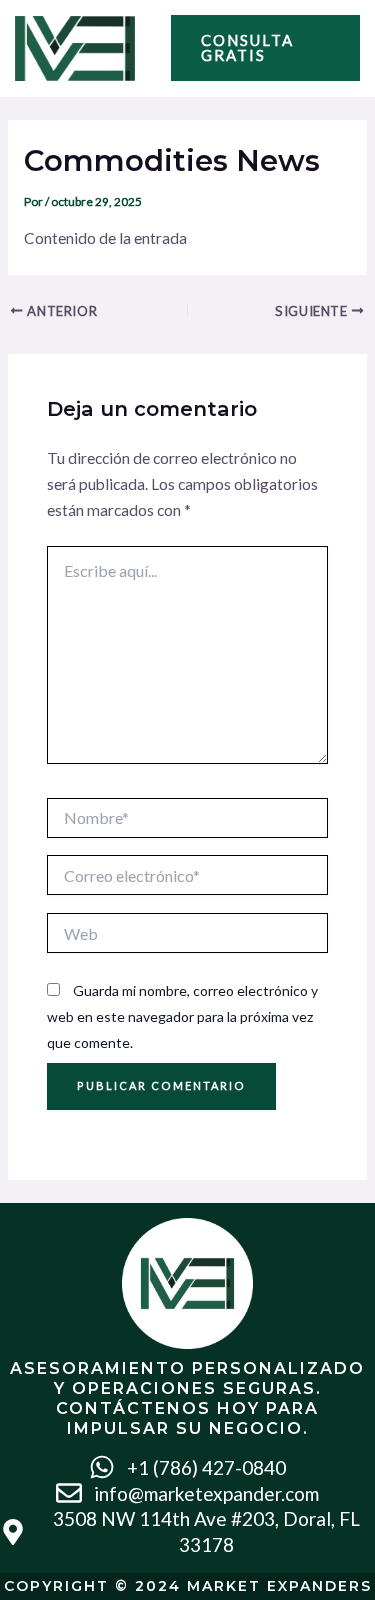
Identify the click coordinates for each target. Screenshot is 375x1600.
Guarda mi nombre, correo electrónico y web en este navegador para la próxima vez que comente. (182, 1016)
